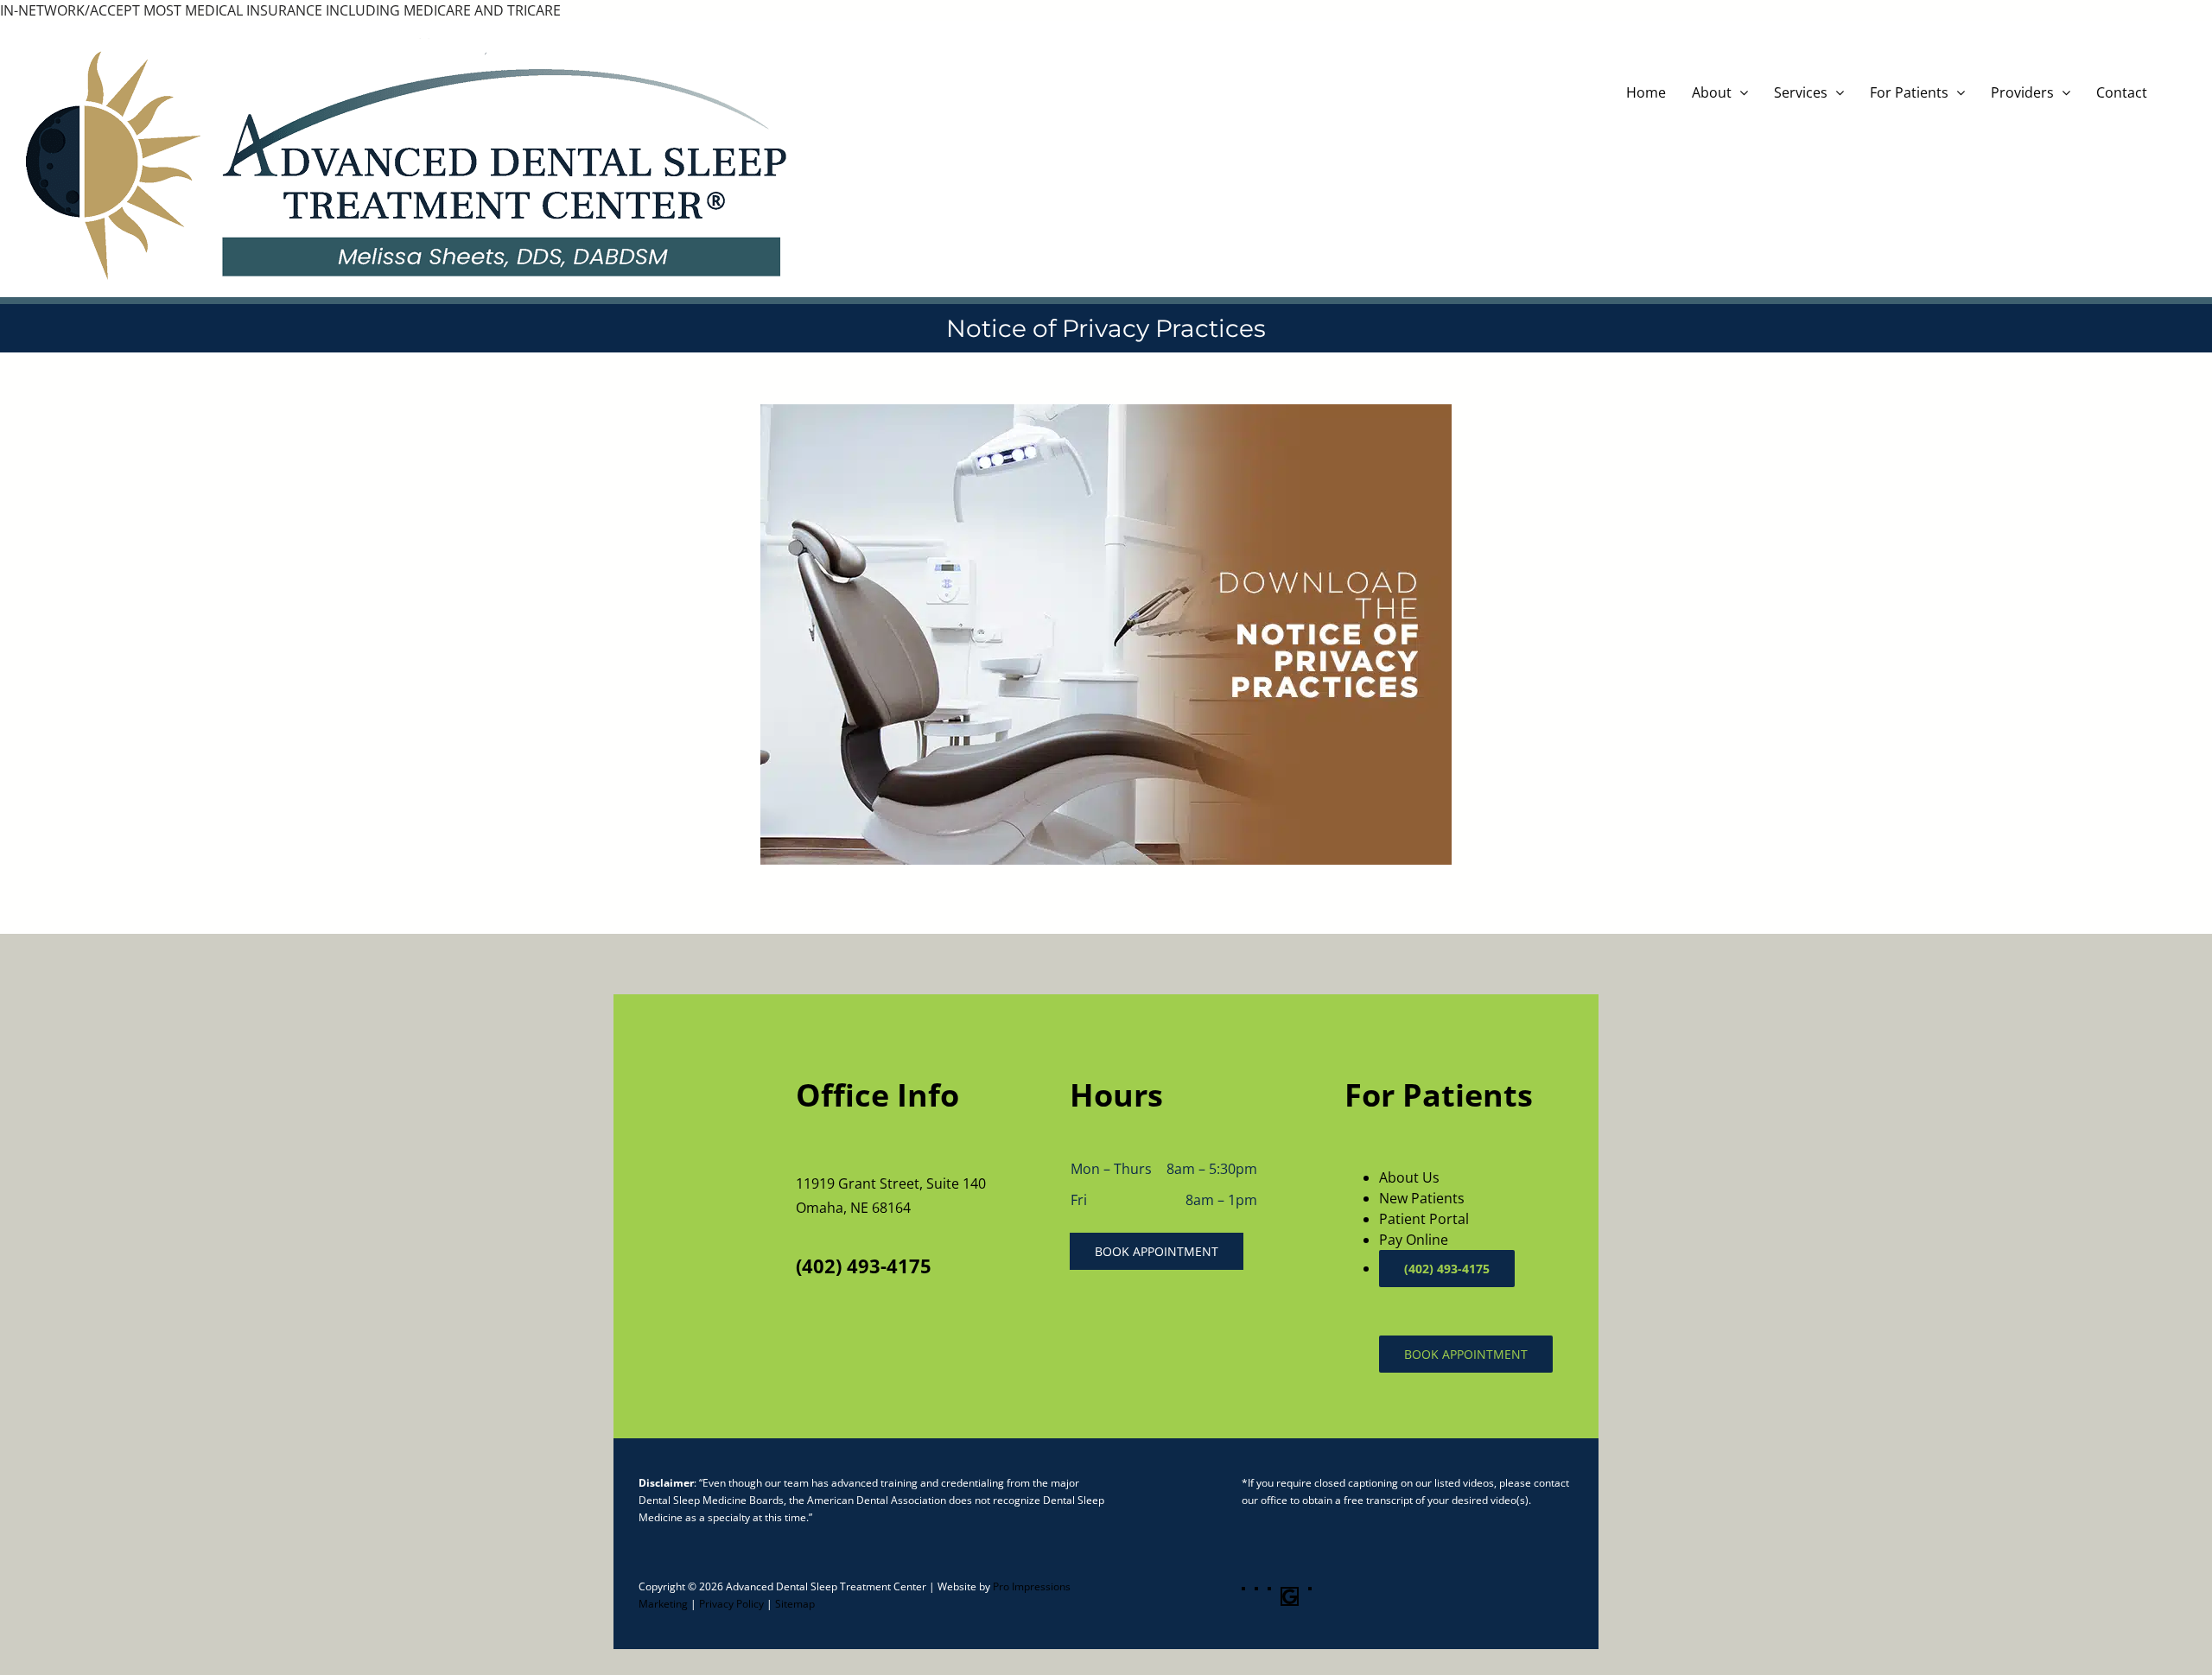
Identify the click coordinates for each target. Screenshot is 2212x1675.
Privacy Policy (731, 1604)
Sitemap (795, 1604)
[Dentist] (1106, 411)
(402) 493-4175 (864, 1266)
